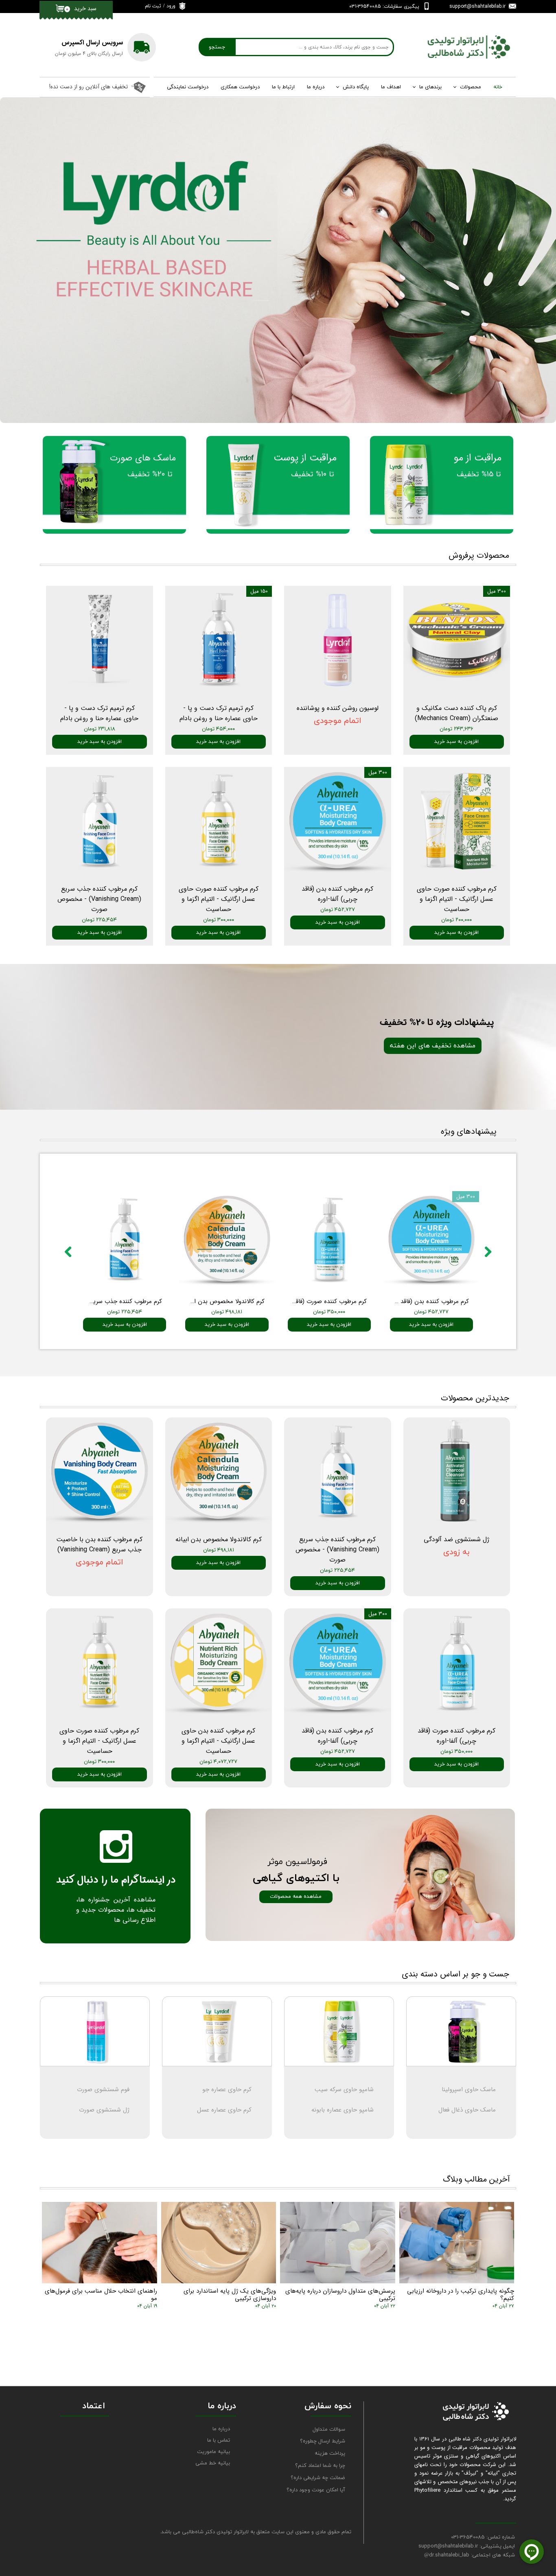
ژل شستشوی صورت (104, 2110)
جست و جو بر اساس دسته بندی (455, 1974)
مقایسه (151, 1179)
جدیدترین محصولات (475, 1398)
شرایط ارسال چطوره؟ (323, 2441)
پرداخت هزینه (330, 2453)
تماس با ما (219, 2440)
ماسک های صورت (143, 458)
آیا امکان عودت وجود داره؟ (316, 2490)
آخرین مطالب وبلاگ (476, 2179)
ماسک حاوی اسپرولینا (469, 2090)
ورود (171, 6)
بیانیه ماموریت (213, 2452)
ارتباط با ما (283, 87)
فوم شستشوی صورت (103, 2090)
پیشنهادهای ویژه (469, 1131)
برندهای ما (430, 87)
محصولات (471, 87)
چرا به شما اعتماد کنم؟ (320, 2466)
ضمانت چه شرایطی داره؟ (318, 2478)
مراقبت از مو (478, 458)
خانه (498, 87)
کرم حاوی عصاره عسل (224, 2110)
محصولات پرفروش (479, 555)
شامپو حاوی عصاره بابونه (343, 2110)
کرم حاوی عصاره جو (227, 2090)
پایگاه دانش (356, 87)
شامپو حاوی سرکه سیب (344, 2090)
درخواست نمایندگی (188, 87)
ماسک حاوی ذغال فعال (467, 2110)
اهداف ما (391, 87)
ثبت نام (153, 6)
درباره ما (316, 87)
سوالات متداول (329, 2429)
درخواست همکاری (240, 87)
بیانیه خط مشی (213, 2463)
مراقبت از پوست (305, 458)
